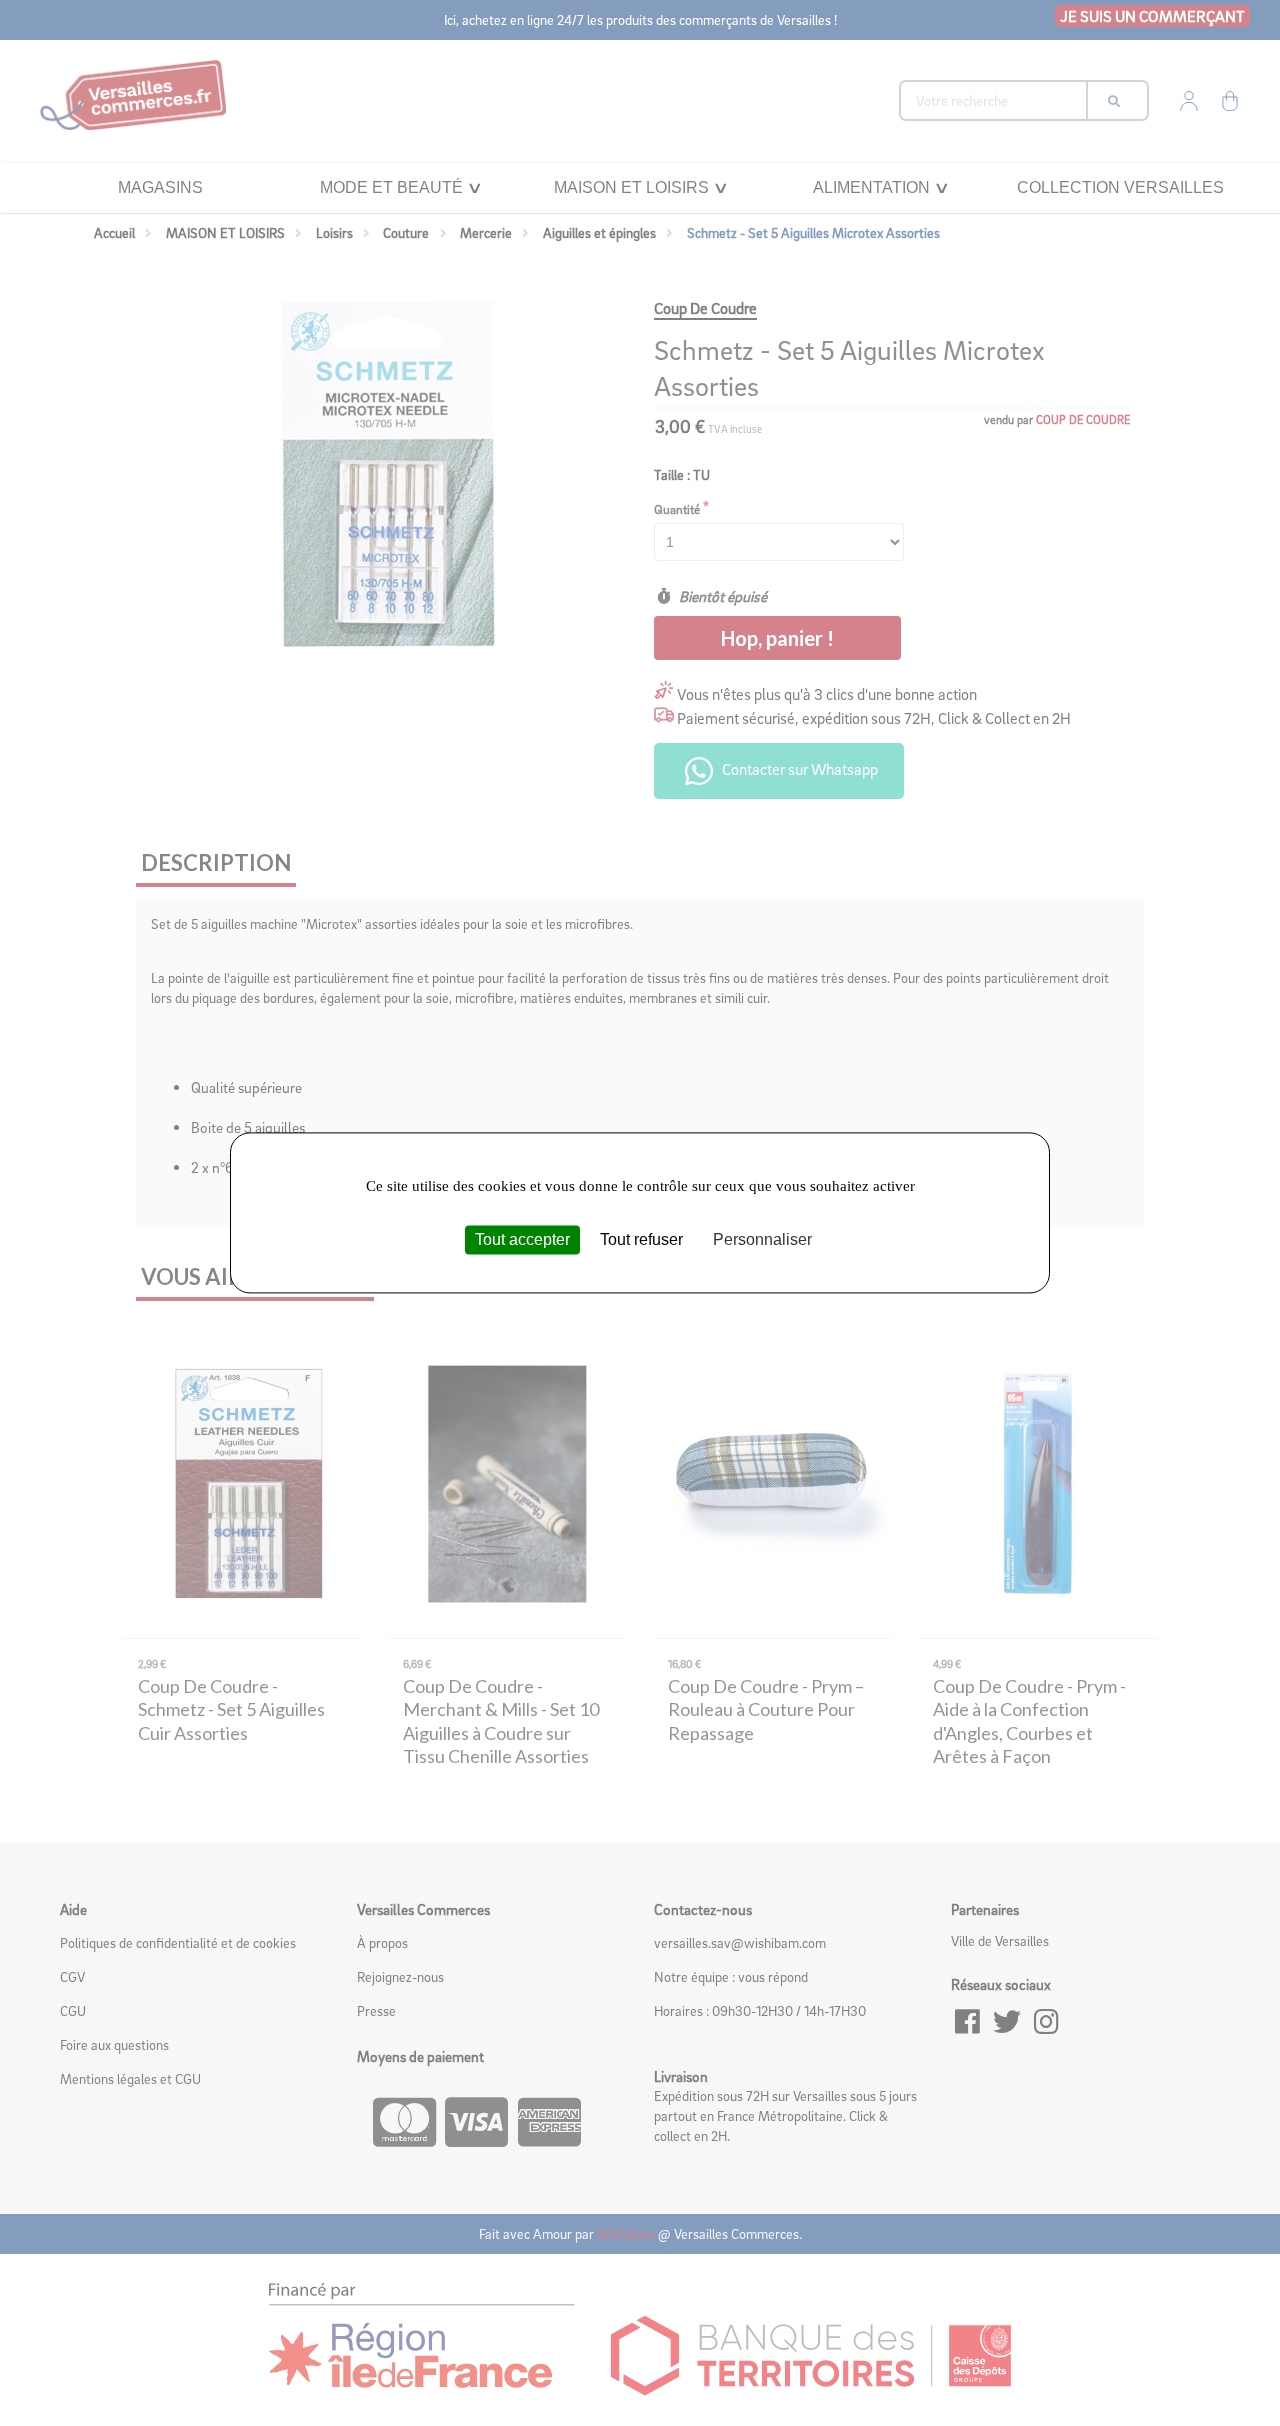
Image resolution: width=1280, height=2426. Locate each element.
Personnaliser (762, 1239)
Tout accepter (522, 1239)
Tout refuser (641, 1239)
